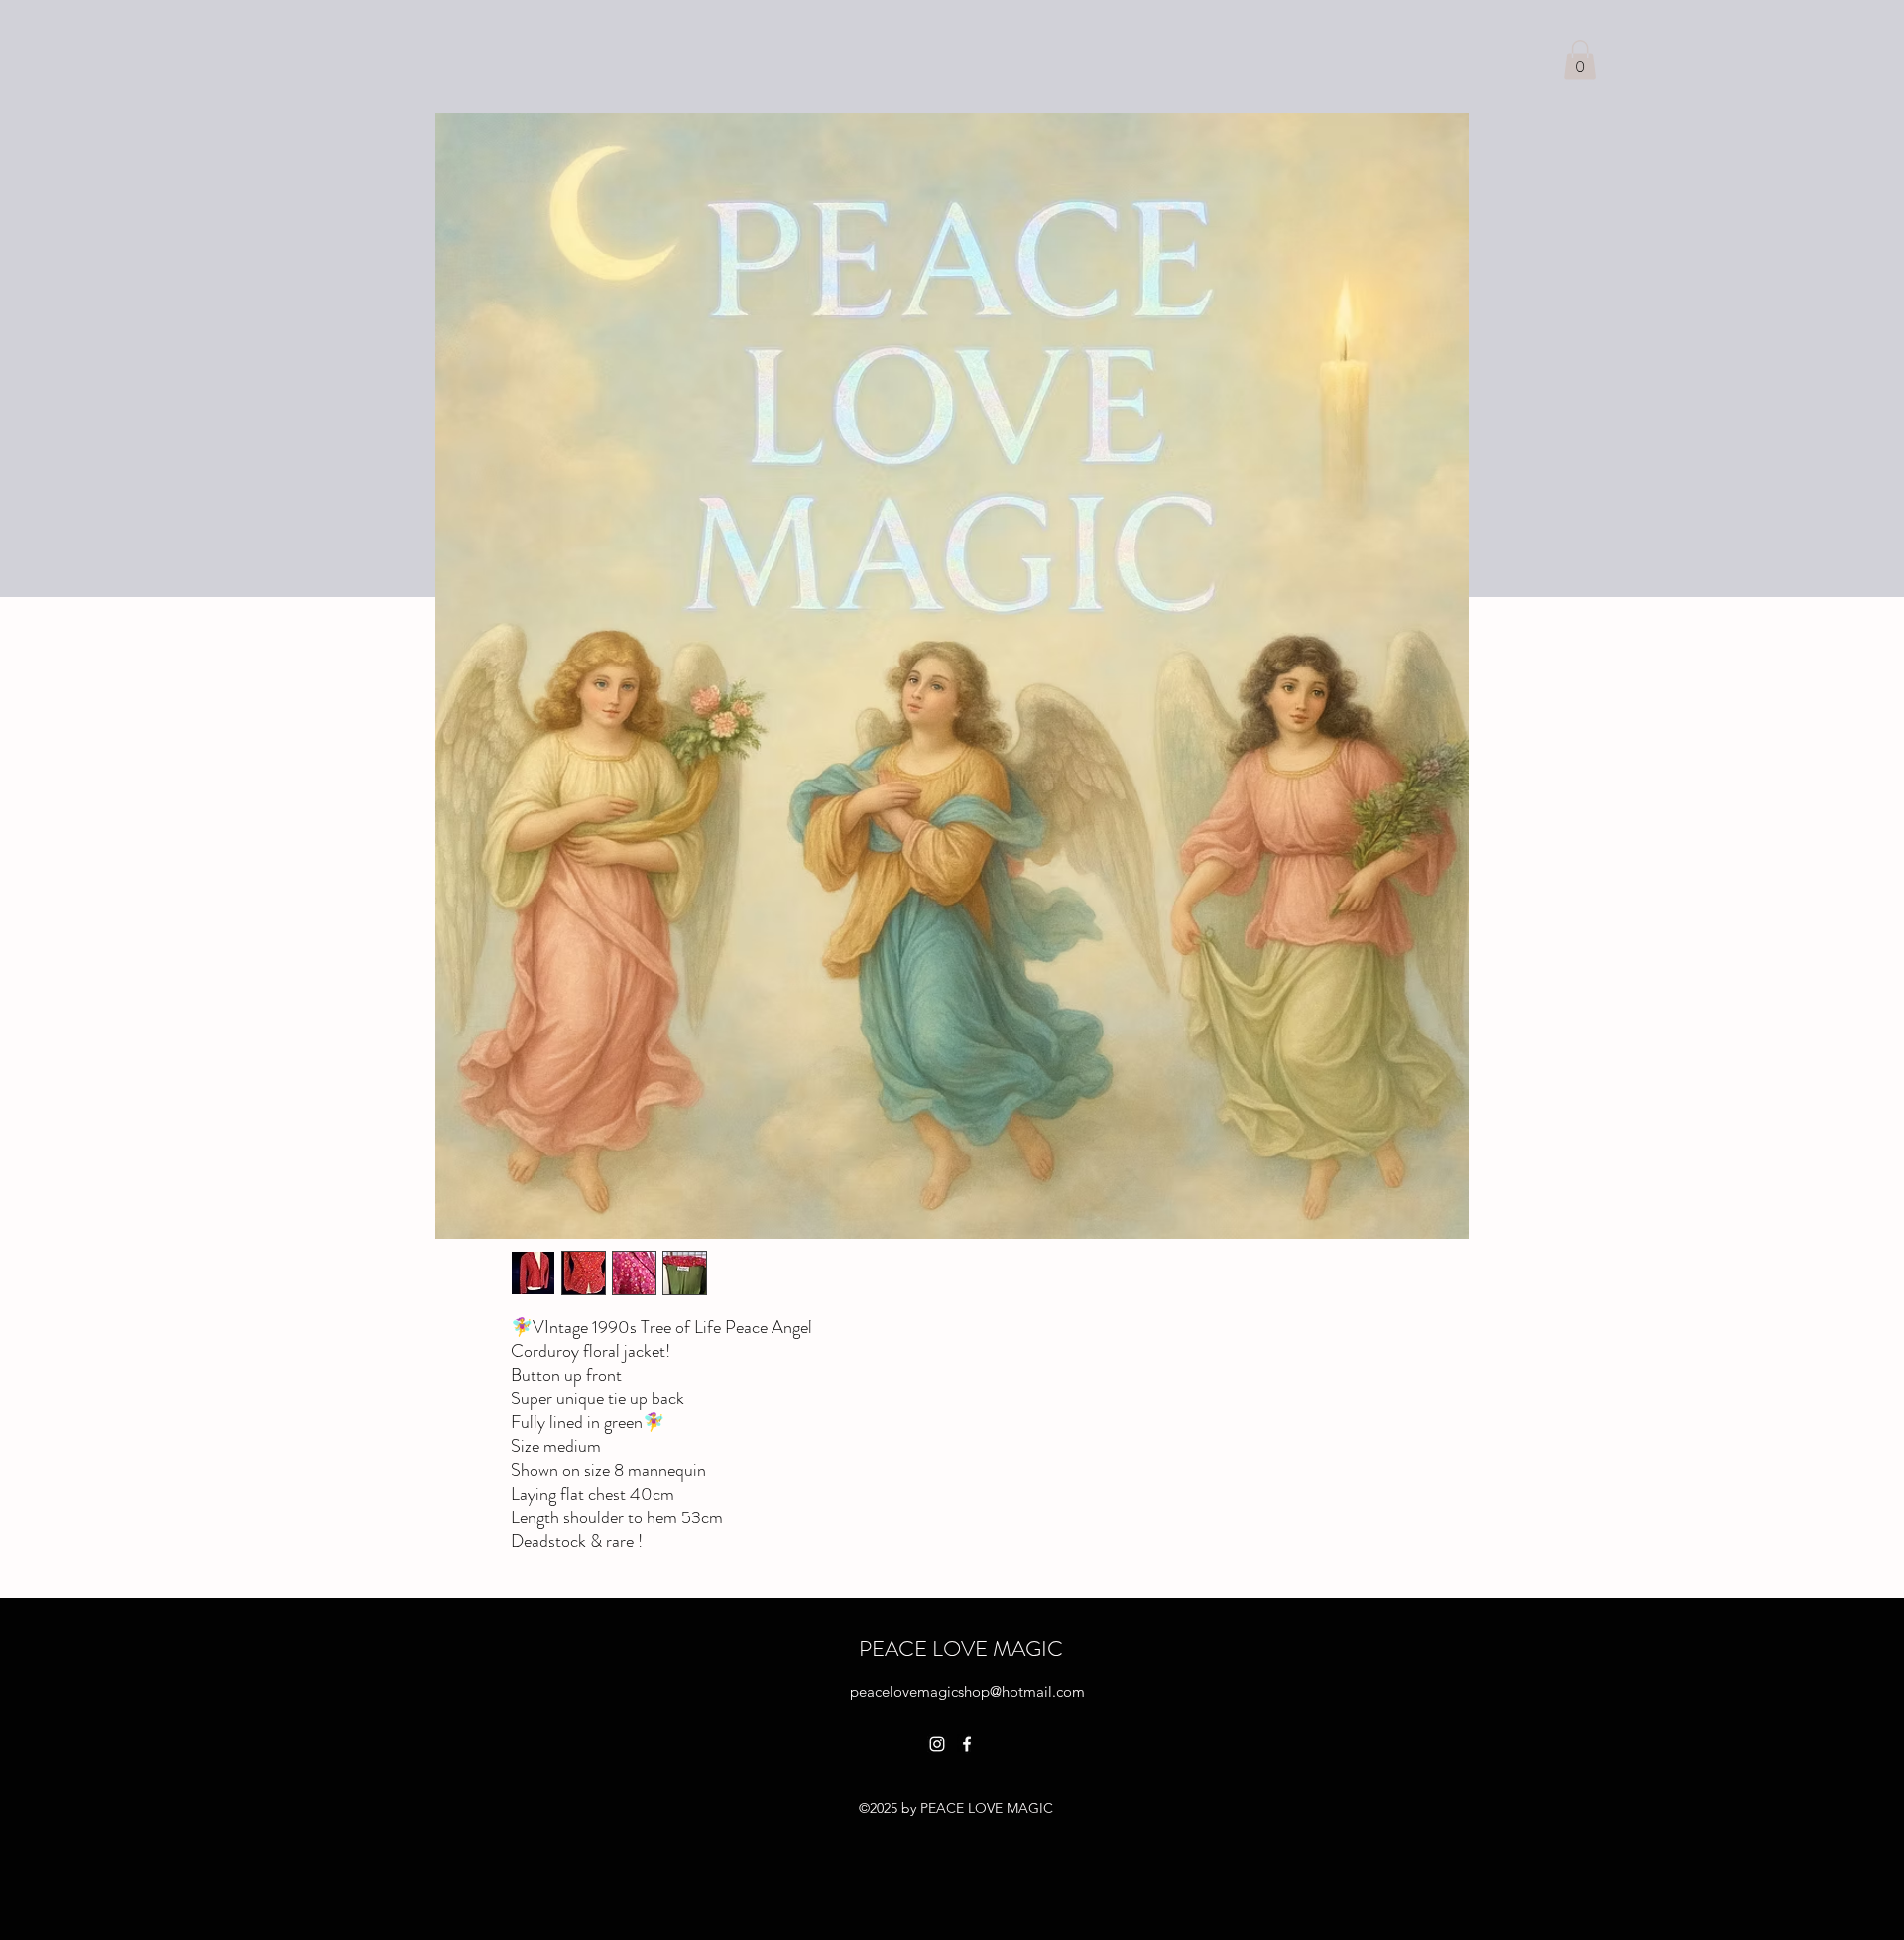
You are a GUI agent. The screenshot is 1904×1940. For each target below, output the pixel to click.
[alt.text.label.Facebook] (967, 1744)
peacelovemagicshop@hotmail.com (967, 1692)
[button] (1580, 60)
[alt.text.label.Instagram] (937, 1744)
